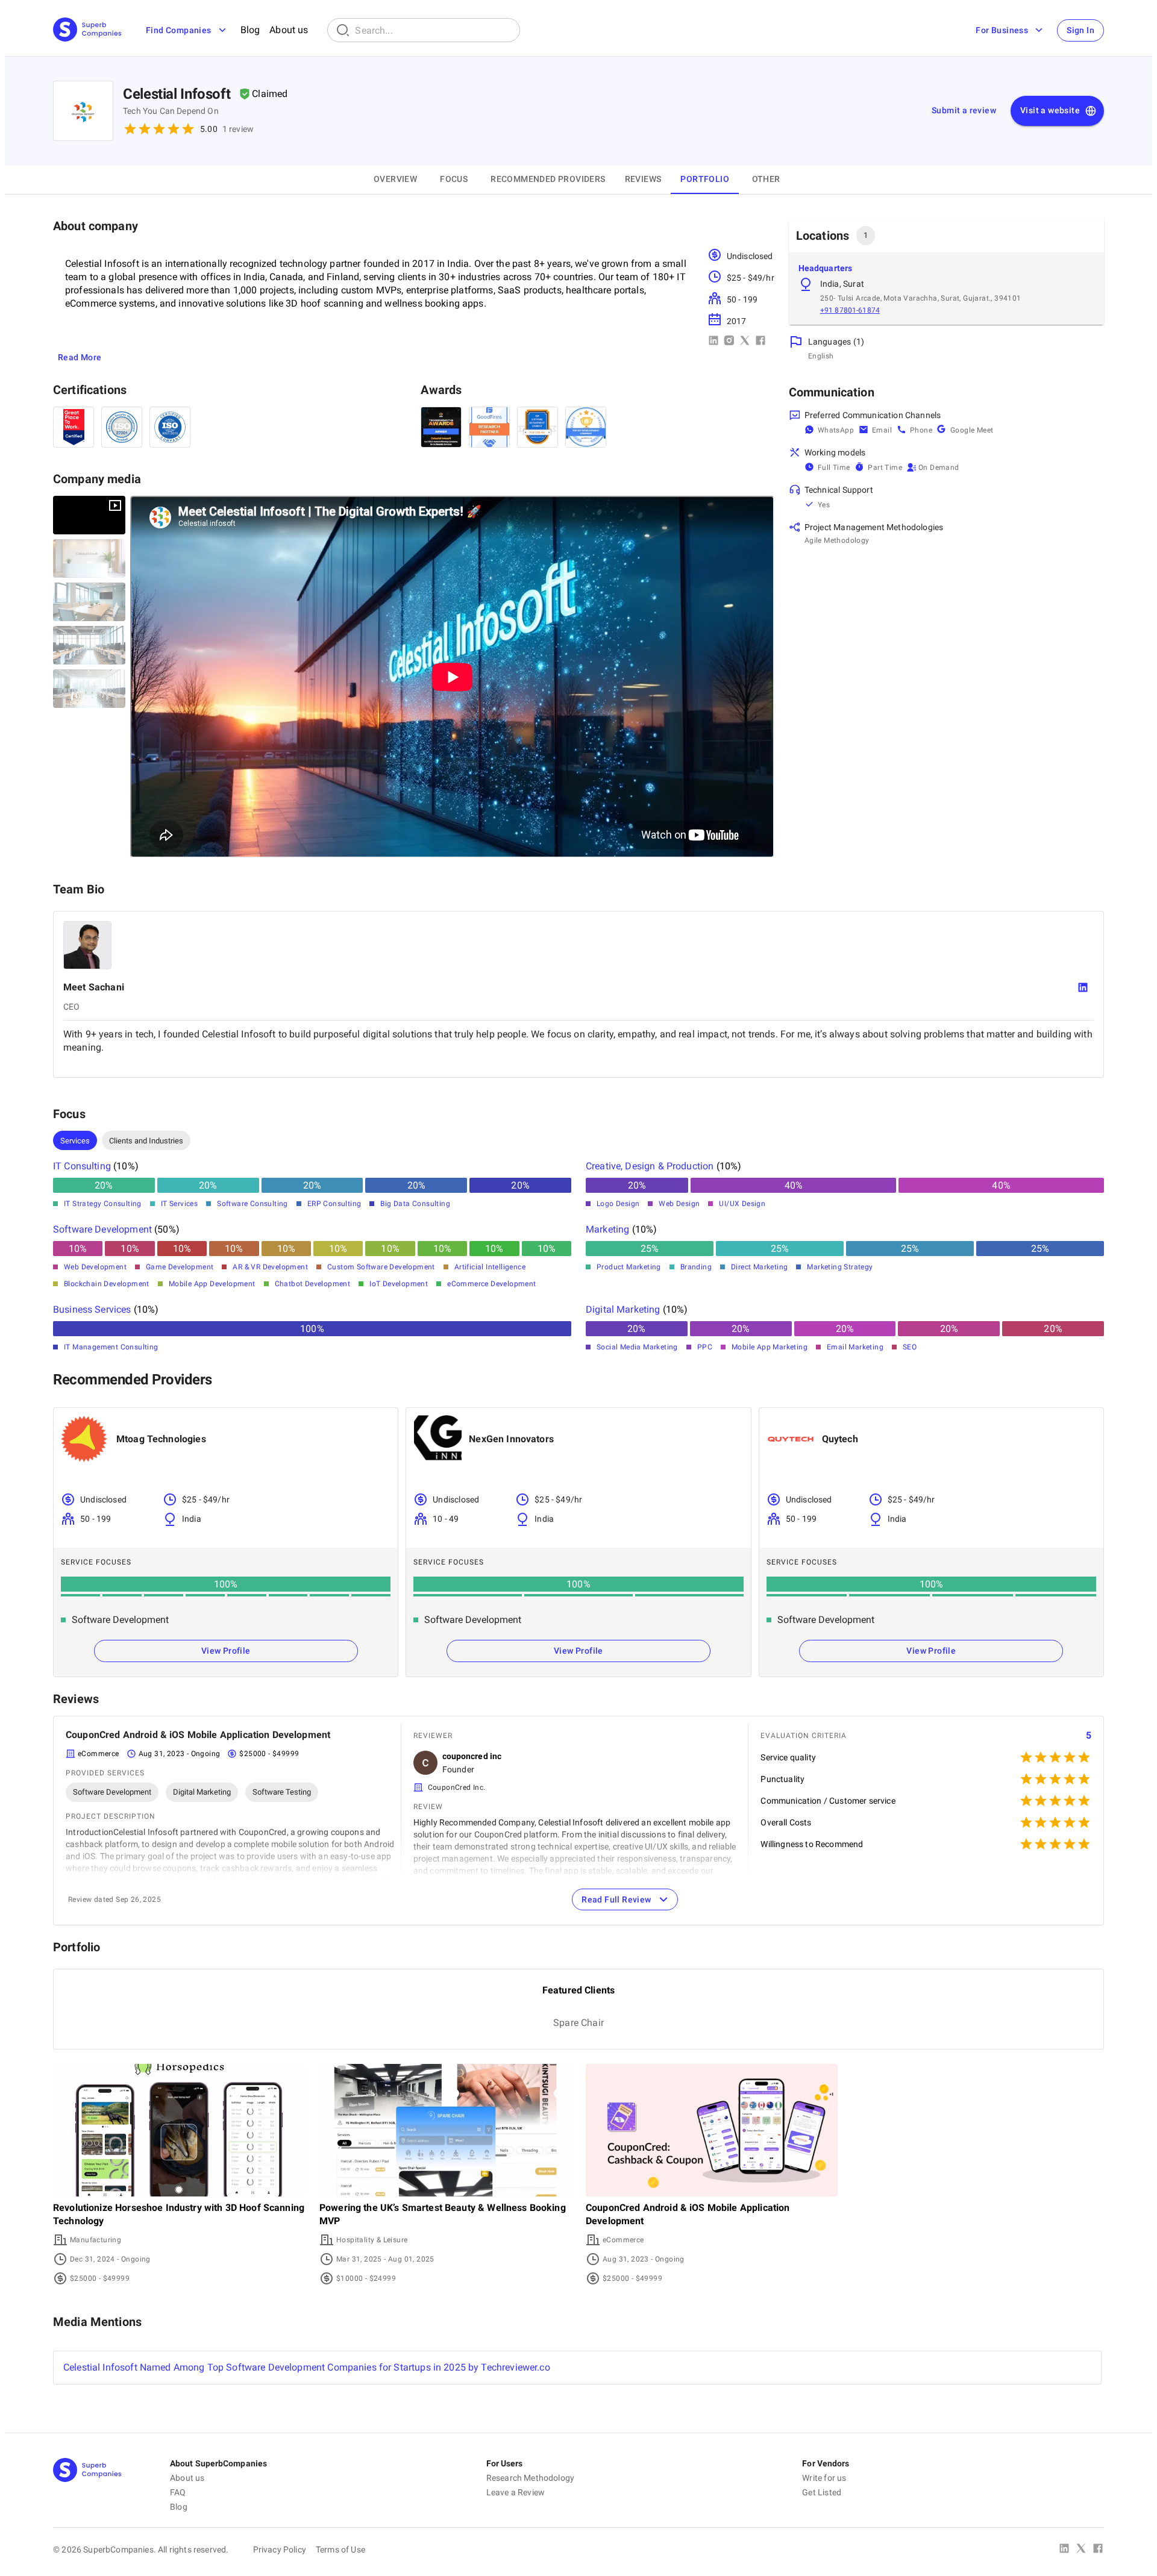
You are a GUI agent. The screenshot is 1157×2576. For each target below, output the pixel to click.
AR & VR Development (270, 1267)
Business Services (92, 1309)
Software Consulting (252, 1204)
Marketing (607, 1229)
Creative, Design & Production (650, 1166)
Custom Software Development (381, 1267)
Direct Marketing (759, 1267)
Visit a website (1050, 110)
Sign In (1080, 30)
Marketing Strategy (840, 1267)
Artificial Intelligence (490, 1267)
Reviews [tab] (643, 179)
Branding (696, 1267)
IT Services (179, 1204)
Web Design (679, 1204)
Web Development (95, 1267)
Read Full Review (616, 1899)
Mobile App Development (212, 1284)
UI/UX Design (742, 1204)
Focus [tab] (454, 179)
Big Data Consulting (415, 1204)
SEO (910, 1347)
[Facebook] (1098, 2549)
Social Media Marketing (637, 1347)
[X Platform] (1081, 2549)
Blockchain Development (107, 1284)
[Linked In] (1064, 2549)
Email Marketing (855, 1347)
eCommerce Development (491, 1284)
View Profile (226, 1651)
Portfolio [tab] (705, 179)
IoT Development (399, 1284)
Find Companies (179, 30)
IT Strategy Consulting (103, 1204)
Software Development (102, 1229)
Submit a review (964, 110)
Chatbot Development (313, 1284)
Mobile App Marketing (770, 1347)
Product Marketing (629, 1267)
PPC (705, 1347)
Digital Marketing (623, 1309)
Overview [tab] (395, 179)
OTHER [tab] (766, 179)
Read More (80, 357)
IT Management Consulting (111, 1347)
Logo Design (618, 1204)
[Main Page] (87, 30)
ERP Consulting (334, 1204)
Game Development (180, 1267)
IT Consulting (82, 1166)
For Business (1002, 30)
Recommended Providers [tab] (548, 179)
